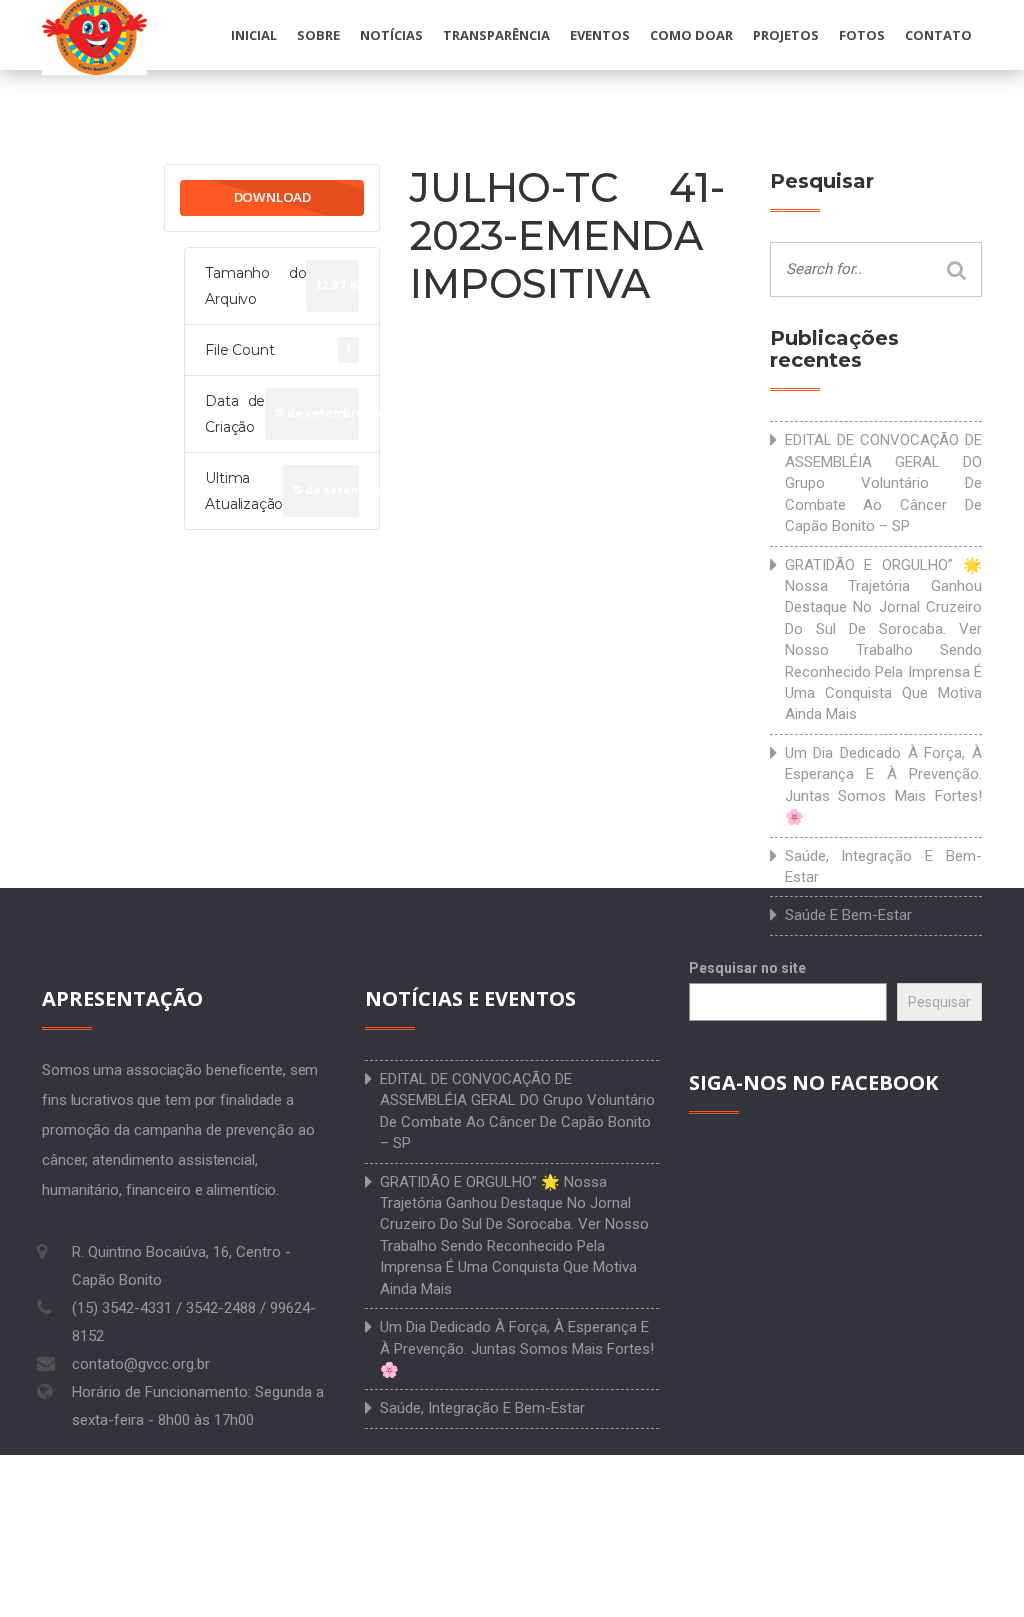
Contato (938, 35)
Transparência (496, 35)
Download (272, 197)
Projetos (786, 35)
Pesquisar (939, 1002)
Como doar (691, 35)
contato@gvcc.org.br (141, 1364)
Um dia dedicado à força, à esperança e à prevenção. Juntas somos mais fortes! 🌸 (884, 785)
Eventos (600, 35)
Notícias (391, 35)
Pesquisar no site (747, 968)
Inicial (254, 35)
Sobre (318, 35)
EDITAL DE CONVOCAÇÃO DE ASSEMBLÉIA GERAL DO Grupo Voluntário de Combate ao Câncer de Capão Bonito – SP (884, 483)
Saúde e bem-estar (848, 915)
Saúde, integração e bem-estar (884, 866)
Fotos (862, 35)
